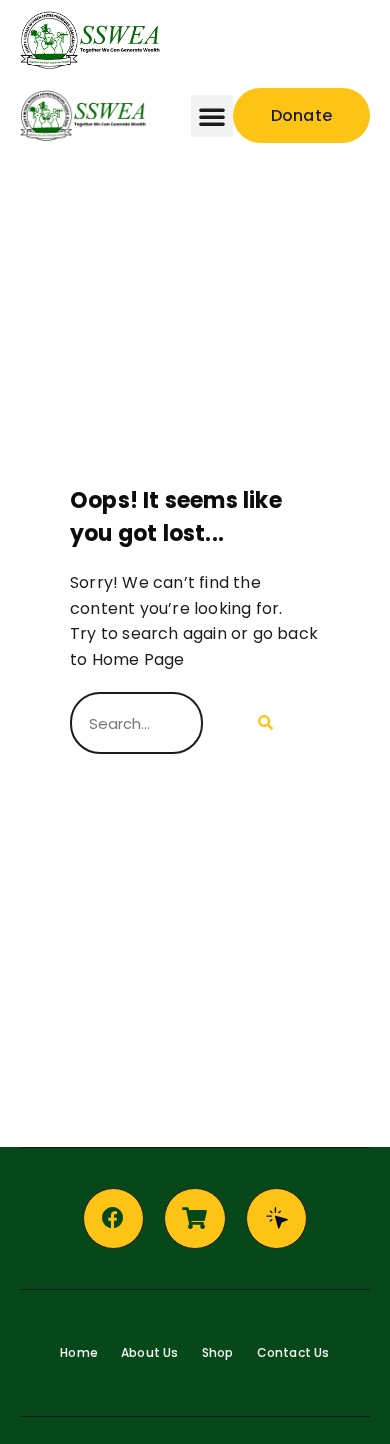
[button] (289, 40)
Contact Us (293, 1352)
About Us (150, 1352)
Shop (218, 1352)
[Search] (261, 723)
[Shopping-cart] (195, 1219)
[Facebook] (114, 1219)
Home (79, 1352)
